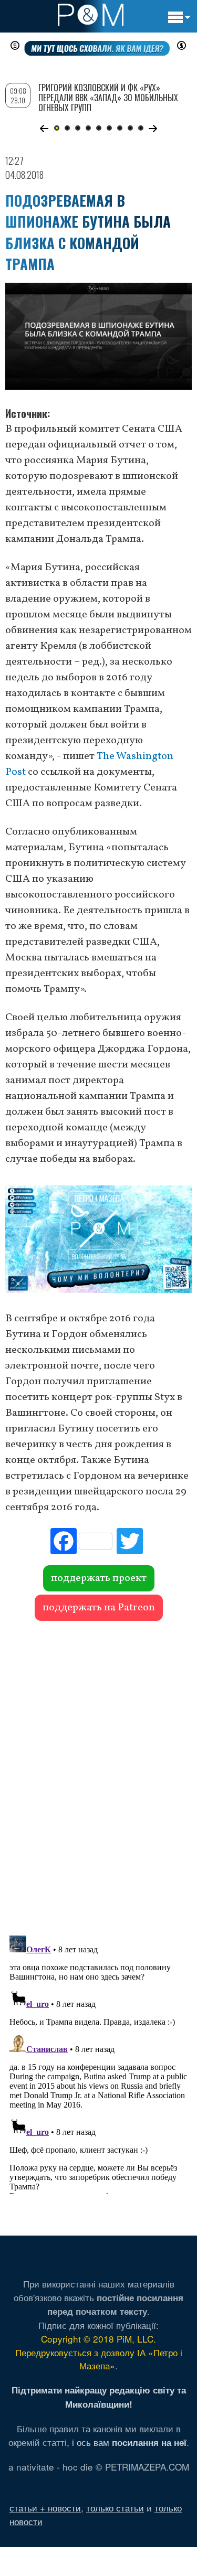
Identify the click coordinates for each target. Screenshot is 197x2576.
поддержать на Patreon (99, 1608)
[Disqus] (98, 1773)
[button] (44, 129)
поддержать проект (99, 1578)
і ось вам (129, 2442)
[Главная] (91, 15)
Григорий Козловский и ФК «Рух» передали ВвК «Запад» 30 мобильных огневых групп (108, 98)
